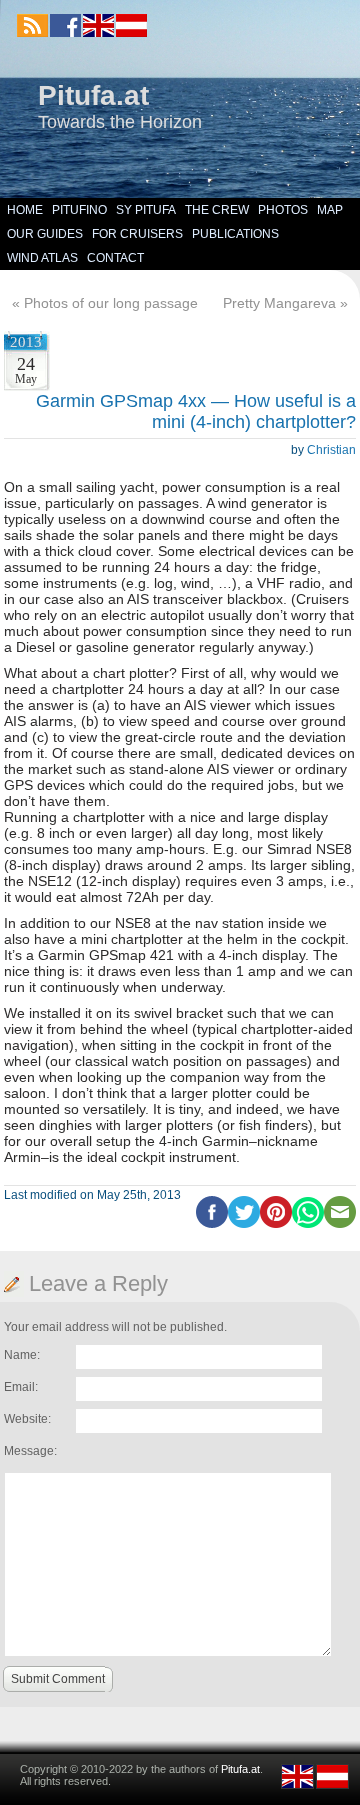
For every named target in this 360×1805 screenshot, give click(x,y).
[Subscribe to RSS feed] (32, 25)
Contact (115, 258)
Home (25, 210)
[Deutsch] (130, 33)
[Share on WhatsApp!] (308, 1224)
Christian (331, 450)
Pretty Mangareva (279, 303)
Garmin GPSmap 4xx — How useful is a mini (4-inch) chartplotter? (196, 411)
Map (330, 210)
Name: (22, 1355)
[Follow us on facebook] (65, 25)
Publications (235, 234)
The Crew (217, 210)
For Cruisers (137, 234)
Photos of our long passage (111, 303)
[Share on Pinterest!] (276, 1224)
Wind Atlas (42, 258)
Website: (27, 1419)
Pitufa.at (93, 95)
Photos (283, 210)
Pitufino (79, 210)
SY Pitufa (146, 210)
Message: (30, 1451)
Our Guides (45, 234)
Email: (21, 1387)
